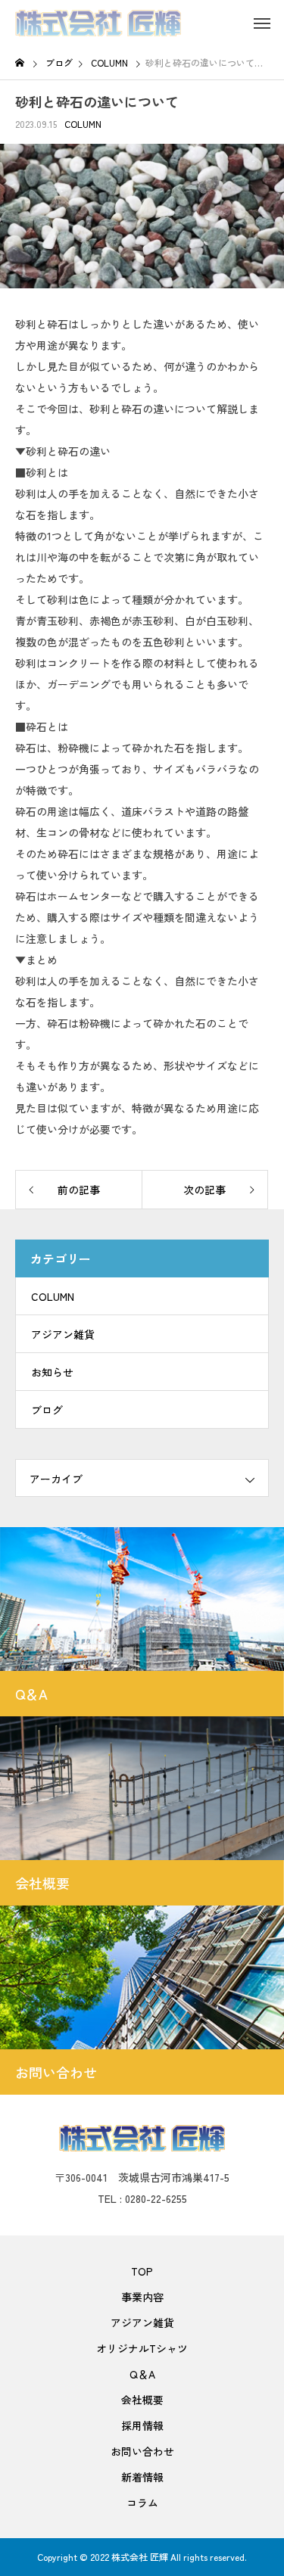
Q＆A (142, 2374)
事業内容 (142, 2297)
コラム (142, 2503)
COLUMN (83, 124)
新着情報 (142, 2477)
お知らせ (52, 1372)
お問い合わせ (142, 2451)
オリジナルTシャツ (142, 2348)
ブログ (47, 1410)
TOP (142, 2271)
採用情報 (142, 2425)
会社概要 (142, 2400)
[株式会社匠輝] (98, 23)
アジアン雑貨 (63, 1334)
